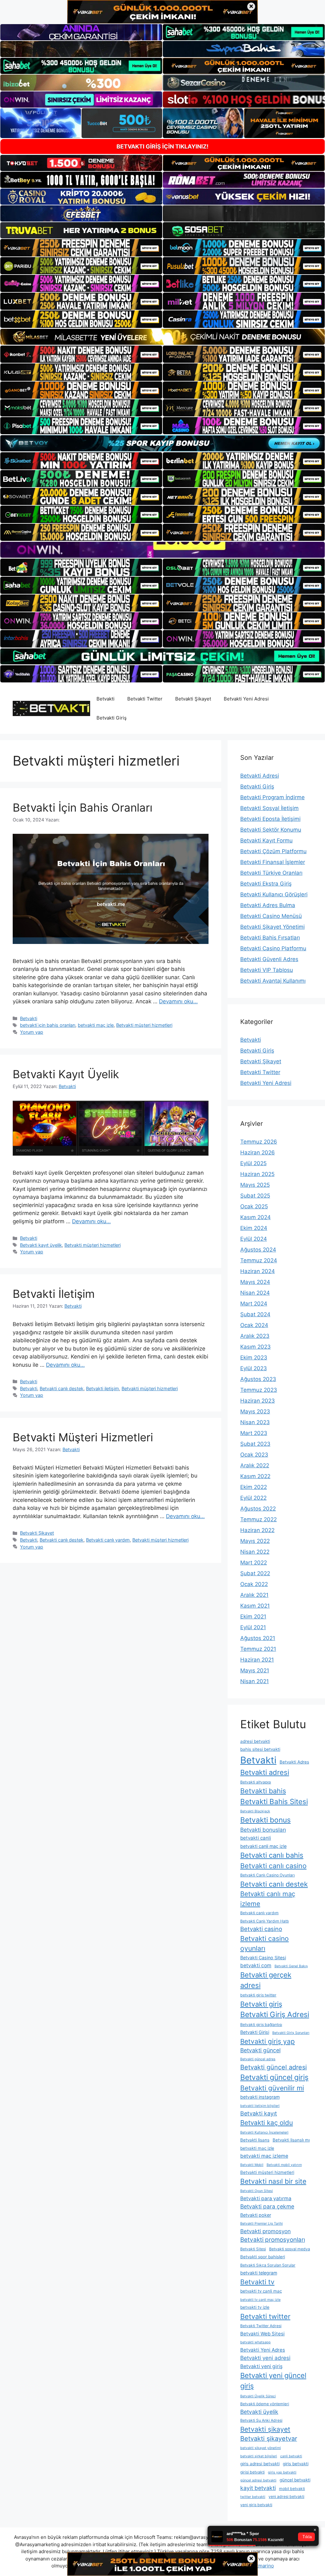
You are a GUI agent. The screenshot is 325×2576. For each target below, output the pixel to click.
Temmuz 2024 (259, 1260)
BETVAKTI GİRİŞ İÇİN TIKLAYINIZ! (162, 146)
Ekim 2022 (254, 1487)
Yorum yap (32, 1032)
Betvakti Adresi (260, 776)
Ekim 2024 (254, 1228)
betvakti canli (256, 1838)
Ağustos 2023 (258, 1379)
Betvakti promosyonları (273, 2240)
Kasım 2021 (255, 1606)
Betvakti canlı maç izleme (268, 1899)
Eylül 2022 (253, 1498)
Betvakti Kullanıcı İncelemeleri (264, 2132)
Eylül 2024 (254, 1239)
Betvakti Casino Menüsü (271, 916)
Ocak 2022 (254, 1584)
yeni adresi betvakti (286, 2496)
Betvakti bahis (263, 1791)
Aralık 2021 (254, 1595)
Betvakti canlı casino (273, 1866)
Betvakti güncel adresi (274, 2067)
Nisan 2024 (255, 1293)
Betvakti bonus (265, 1820)
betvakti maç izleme (264, 2156)
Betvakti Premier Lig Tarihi (262, 2224)
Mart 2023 (254, 1433)
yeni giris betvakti (256, 2505)
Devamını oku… (178, 1001)
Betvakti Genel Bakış (291, 1966)
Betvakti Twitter (145, 699)
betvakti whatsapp (255, 2342)
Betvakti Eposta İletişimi (270, 819)
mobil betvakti (292, 2489)
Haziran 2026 (258, 1152)
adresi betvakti (255, 1741)
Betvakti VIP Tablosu (267, 970)
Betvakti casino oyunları (265, 1943)
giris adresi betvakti (260, 2464)
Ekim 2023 (254, 1358)
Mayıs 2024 (255, 1282)
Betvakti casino (261, 1929)
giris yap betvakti (282, 2472)
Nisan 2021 (255, 1681)
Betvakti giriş (261, 2004)
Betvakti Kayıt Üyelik (66, 1074)
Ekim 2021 (253, 1617)
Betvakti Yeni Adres (263, 2350)
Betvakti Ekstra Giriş (266, 884)
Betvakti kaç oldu (267, 2123)
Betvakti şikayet (265, 2429)
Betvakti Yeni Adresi (246, 699)
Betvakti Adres (294, 1762)
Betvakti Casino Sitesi (263, 1958)
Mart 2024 (254, 1304)
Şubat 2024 (255, 1314)
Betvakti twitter (265, 2316)
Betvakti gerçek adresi (266, 1980)
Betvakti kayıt (259, 2113)
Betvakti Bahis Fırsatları (270, 938)
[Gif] (162, 337)
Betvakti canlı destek (62, 1388)
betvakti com (256, 1965)
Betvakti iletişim (103, 1388)
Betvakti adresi (265, 1772)
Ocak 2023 (254, 1455)
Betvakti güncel (260, 2050)
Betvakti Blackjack (255, 1811)
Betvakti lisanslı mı (291, 2140)
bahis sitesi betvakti (260, 1749)
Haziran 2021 (257, 1660)
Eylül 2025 (253, 1163)
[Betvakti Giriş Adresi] (51, 708)
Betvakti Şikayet (193, 699)
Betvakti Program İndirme (272, 797)
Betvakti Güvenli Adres (269, 959)
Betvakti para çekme (267, 2206)
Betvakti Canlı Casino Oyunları (268, 1875)
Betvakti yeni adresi (265, 2358)
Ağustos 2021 (258, 1638)
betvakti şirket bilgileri (259, 2456)
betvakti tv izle (255, 2307)
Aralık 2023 (255, 1336)
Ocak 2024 (254, 1325)
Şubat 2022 (255, 1573)
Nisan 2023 (255, 1422)
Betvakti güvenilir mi (272, 2088)
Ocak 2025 (254, 1206)
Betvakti (106, 699)
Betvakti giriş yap (268, 2041)
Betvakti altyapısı (256, 1782)
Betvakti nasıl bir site (273, 2181)
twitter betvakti (253, 2497)
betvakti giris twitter (258, 1995)
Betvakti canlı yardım (108, 1540)
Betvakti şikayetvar (269, 2439)
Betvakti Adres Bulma (268, 905)
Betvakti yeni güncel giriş (273, 2381)
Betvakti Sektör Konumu (271, 830)
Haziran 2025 (257, 1174)
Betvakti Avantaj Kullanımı (273, 981)
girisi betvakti (252, 2472)
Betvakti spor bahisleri (263, 2257)
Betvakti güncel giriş (274, 2077)
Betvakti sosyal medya (290, 2249)
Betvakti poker (256, 2215)
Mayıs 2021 (255, 1670)
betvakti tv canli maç (261, 2291)
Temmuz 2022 (259, 1519)
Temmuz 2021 (258, 1649)
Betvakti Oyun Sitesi (257, 2191)
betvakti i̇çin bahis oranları (48, 1025)
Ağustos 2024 (258, 1250)
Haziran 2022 (257, 1530)
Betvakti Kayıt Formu (266, 840)
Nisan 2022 (255, 1552)
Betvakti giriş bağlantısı (261, 2025)
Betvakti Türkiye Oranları (271, 873)
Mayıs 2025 (255, 1185)
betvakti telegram (259, 2273)
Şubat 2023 (255, 1444)
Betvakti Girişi (255, 2032)
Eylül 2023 (254, 1368)
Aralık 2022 (255, 1465)
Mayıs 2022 (255, 1541)
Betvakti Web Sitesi (262, 2334)
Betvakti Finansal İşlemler (273, 862)
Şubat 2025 (255, 1196)
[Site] (81, 248)
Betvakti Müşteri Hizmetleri (83, 1437)
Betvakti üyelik (259, 2412)
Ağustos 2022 (258, 1509)
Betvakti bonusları (263, 1830)
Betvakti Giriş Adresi (275, 2015)
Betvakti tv (257, 2282)
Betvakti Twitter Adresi (261, 2326)
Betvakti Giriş (112, 718)
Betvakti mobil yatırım (284, 2165)
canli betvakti (291, 2456)
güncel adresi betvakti (258, 2480)
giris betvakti (296, 2464)
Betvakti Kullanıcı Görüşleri (274, 894)
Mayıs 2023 (255, 1411)
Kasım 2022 (255, 1476)
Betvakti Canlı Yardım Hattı (265, 1921)
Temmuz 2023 (259, 1390)
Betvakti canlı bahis (272, 1855)
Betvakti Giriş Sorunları (291, 2033)
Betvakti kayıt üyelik (41, 1245)
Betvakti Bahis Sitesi (274, 1801)
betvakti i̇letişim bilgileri (260, 2106)
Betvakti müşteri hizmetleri (144, 1025)
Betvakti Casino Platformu (273, 948)
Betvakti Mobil (252, 2165)
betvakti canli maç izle (263, 1846)
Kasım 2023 (255, 1347)
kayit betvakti (258, 2488)
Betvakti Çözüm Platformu (273, 851)
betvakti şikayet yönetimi (261, 2448)
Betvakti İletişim (54, 1294)
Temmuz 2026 (259, 1142)
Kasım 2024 (255, 1217)
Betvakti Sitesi (253, 2249)
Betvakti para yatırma (266, 2198)
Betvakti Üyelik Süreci (258, 2396)
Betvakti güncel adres (258, 2059)
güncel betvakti (295, 2480)
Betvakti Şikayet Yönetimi (272, 927)
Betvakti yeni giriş (261, 2366)
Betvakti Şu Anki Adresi (261, 2420)
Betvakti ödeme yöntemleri (265, 2404)
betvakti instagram (260, 2097)
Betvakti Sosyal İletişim (269, 808)
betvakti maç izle (96, 1025)
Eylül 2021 (253, 1627)
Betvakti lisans (255, 2140)
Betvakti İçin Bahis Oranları (83, 807)
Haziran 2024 (258, 1271)
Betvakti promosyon (265, 2231)
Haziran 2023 (258, 1401)
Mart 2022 (254, 1563)
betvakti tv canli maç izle (260, 2300)
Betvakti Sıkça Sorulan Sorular (268, 2265)
